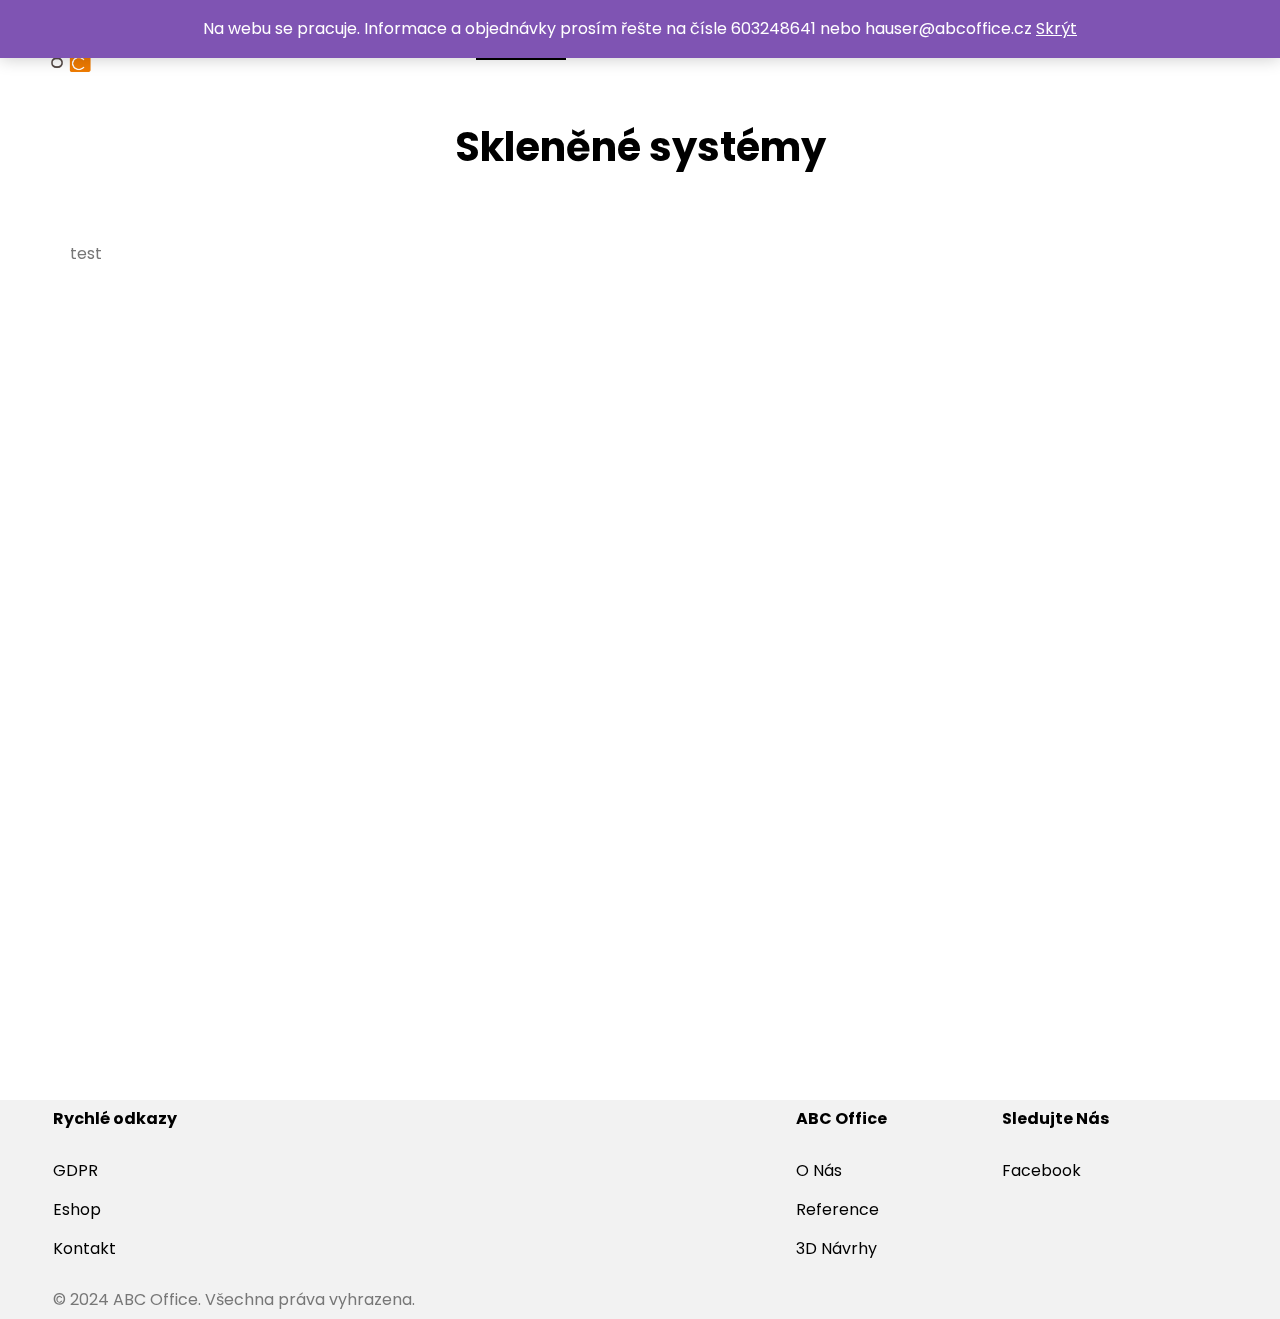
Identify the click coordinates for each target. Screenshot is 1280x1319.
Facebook (1041, 1170)
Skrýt (1056, 28)
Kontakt (84, 1248)
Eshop (77, 1209)
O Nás (819, 1170)
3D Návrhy (836, 1248)
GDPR (75, 1170)
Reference (837, 1209)
